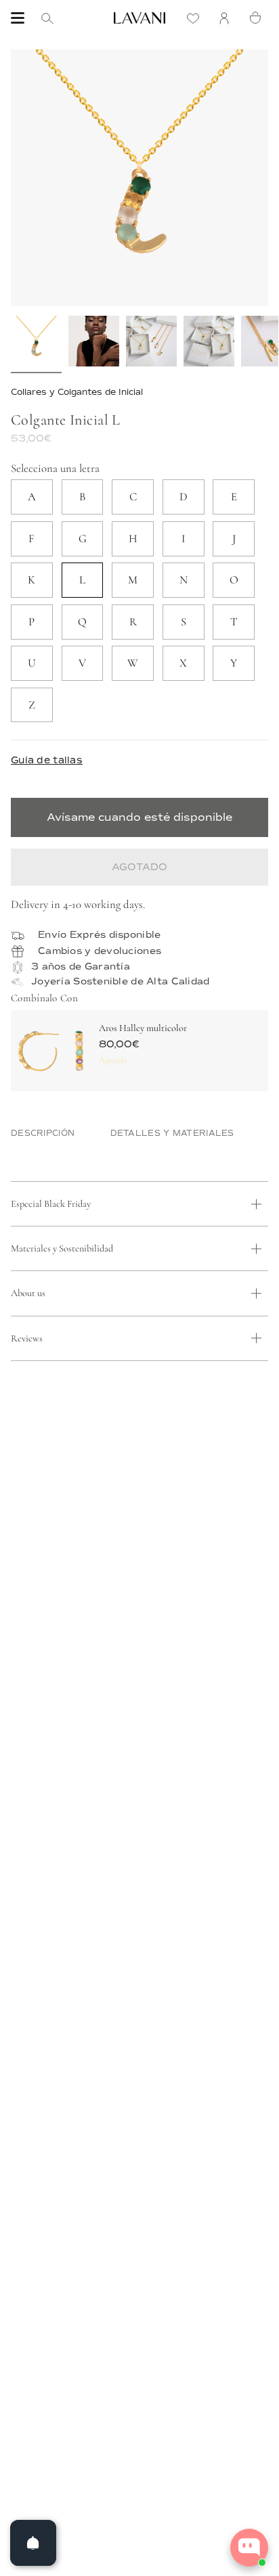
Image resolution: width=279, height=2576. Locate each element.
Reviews (27, 1338)
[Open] (33, 2543)
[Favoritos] (196, 18)
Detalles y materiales (172, 1134)
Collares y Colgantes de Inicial (77, 392)
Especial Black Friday (51, 1204)
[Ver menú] (18, 18)
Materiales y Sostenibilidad (62, 1248)
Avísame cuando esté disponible (139, 817)
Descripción (43, 1134)
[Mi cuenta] (228, 18)
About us (28, 1293)
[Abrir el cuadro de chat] (249, 2548)
